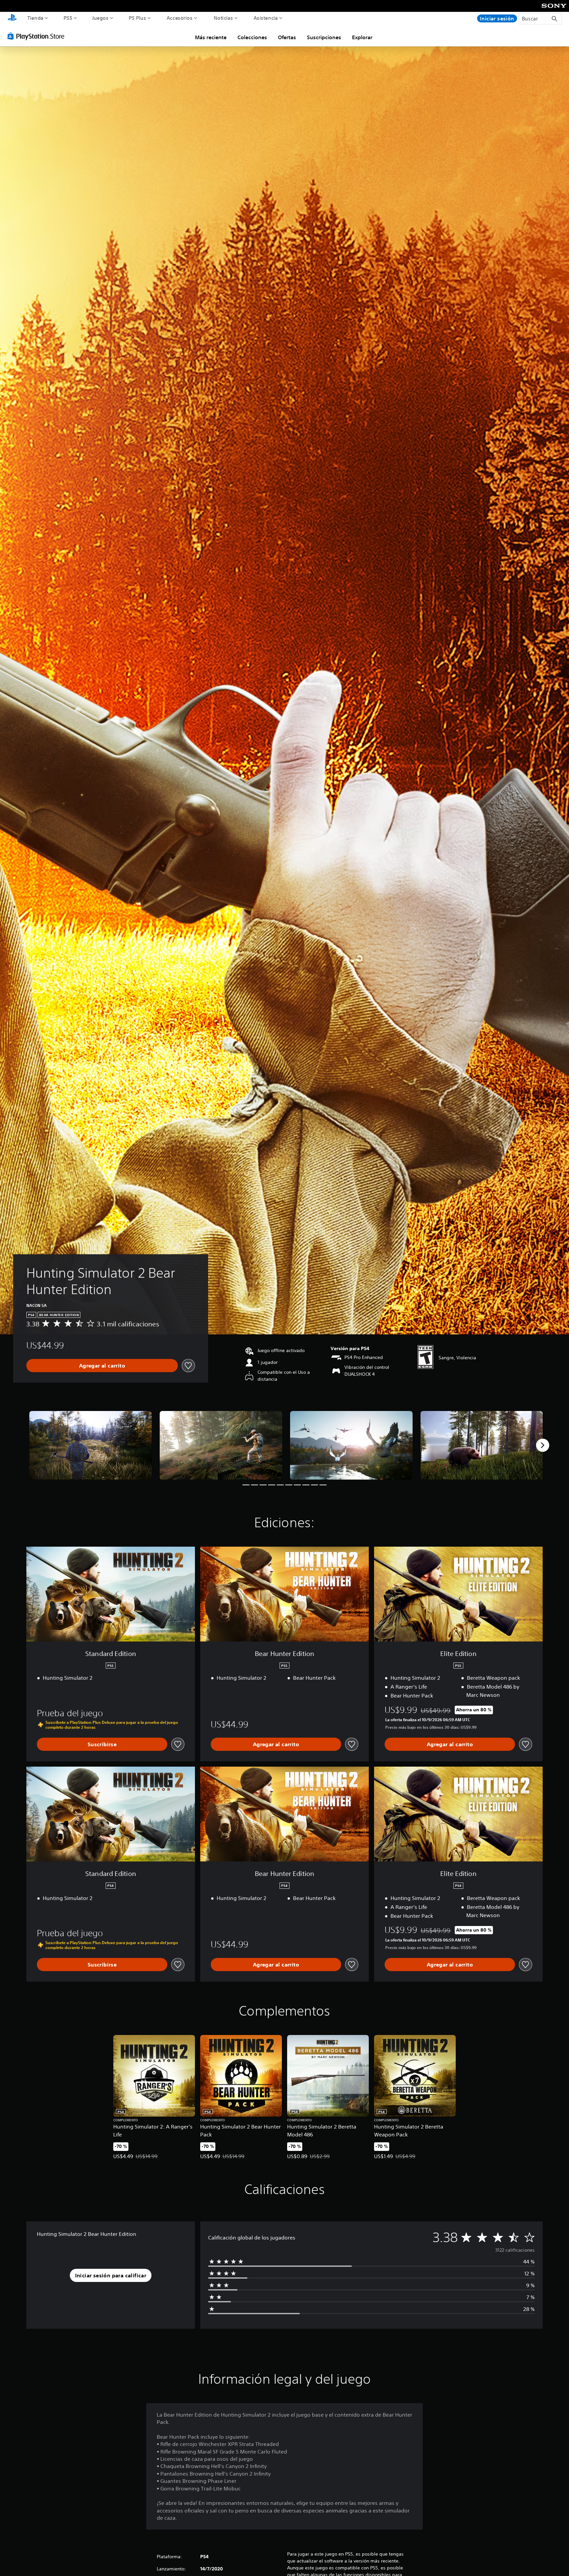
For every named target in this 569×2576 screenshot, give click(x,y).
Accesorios (179, 18)
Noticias (223, 18)
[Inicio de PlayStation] (12, 18)
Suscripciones (324, 37)
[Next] (543, 1445)
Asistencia (266, 18)
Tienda (35, 18)
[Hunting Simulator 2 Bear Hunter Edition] (91, 1445)
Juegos (100, 18)
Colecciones (252, 37)
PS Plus (137, 18)
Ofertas (287, 37)
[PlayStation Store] (38, 36)
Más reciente (211, 37)
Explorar (362, 37)
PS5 (68, 18)
